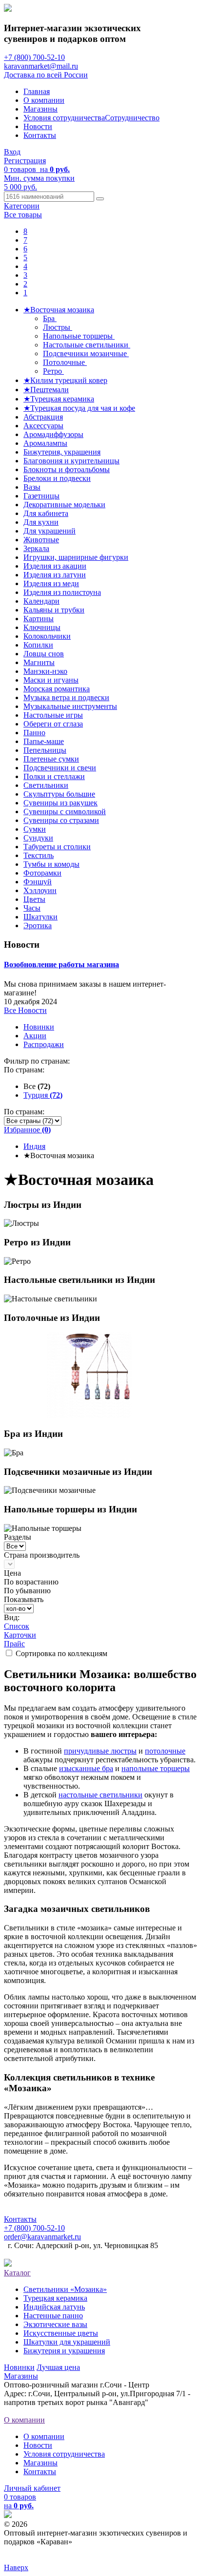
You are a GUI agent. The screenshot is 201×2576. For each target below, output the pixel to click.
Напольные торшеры (79, 336)
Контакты (40, 135)
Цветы (34, 899)
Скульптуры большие (59, 794)
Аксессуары (43, 426)
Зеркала (36, 548)
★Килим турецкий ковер (65, 380)
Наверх (16, 2567)
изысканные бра (86, 1768)
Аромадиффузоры (53, 434)
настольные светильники (100, 1795)
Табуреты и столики (57, 847)
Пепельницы (45, 750)
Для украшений (50, 531)
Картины (39, 619)
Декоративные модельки (64, 505)
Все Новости (25, 1010)
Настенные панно (53, 2316)
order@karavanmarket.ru (42, 2237)
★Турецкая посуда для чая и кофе (79, 408)
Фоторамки (42, 873)
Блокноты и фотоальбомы (67, 469)
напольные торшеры (156, 1768)
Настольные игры (53, 715)
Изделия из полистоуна (62, 592)
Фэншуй (38, 882)
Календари (41, 601)
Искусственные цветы (61, 2333)
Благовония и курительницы (71, 461)
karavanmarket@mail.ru (41, 66)
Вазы (32, 487)
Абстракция (43, 417)
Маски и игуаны (51, 680)
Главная (37, 91)
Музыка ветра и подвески (66, 697)
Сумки (35, 829)
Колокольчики (47, 636)
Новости (38, 126)
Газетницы (41, 496)
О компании (44, 100)
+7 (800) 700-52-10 (34, 57)
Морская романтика (57, 689)
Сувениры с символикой (65, 811)
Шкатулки (40, 917)
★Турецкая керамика (59, 399)
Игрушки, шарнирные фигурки (76, 557)
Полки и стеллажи (54, 776)
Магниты (39, 662)
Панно (34, 733)
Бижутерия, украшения (62, 452)
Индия (34, 1146)
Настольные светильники (87, 345)
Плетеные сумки (51, 759)
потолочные (165, 1751)
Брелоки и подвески (57, 478)
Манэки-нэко (45, 671)
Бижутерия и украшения (64, 2351)
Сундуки (38, 838)
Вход (12, 152)
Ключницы (42, 627)
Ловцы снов (44, 654)
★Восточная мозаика (59, 310)
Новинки (39, 1027)
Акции (35, 1036)
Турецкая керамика (55, 2298)
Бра (50, 318)
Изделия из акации (55, 566)
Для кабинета (46, 513)
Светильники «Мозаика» (65, 2289)
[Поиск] (100, 199)
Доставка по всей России (46, 75)
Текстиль (39, 855)
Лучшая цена (58, 2367)
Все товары (23, 215)
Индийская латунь (54, 2307)
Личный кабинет (32, 2488)
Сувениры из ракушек (60, 803)
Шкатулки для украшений (67, 2342)
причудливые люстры (100, 1751)
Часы (32, 908)
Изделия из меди (51, 583)
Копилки (38, 645)
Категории (22, 206)
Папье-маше (44, 741)
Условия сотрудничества (64, 118)
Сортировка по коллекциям (61, 1653)
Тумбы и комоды (51, 864)
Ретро (53, 371)
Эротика (38, 925)
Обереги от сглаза (53, 724)
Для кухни (41, 522)
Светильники (46, 785)
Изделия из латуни (55, 575)
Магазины (40, 109)
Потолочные (65, 362)
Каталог (17, 2273)
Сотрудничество (132, 118)
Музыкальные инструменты (70, 706)
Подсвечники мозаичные (86, 353)
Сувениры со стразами (61, 820)
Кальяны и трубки (54, 610)
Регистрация (25, 161)
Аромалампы (45, 443)
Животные (41, 540)
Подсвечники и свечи (60, 768)
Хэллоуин (40, 890)
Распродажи (44, 1044)
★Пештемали (46, 390)
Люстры (58, 327)
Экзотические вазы (55, 2324)
